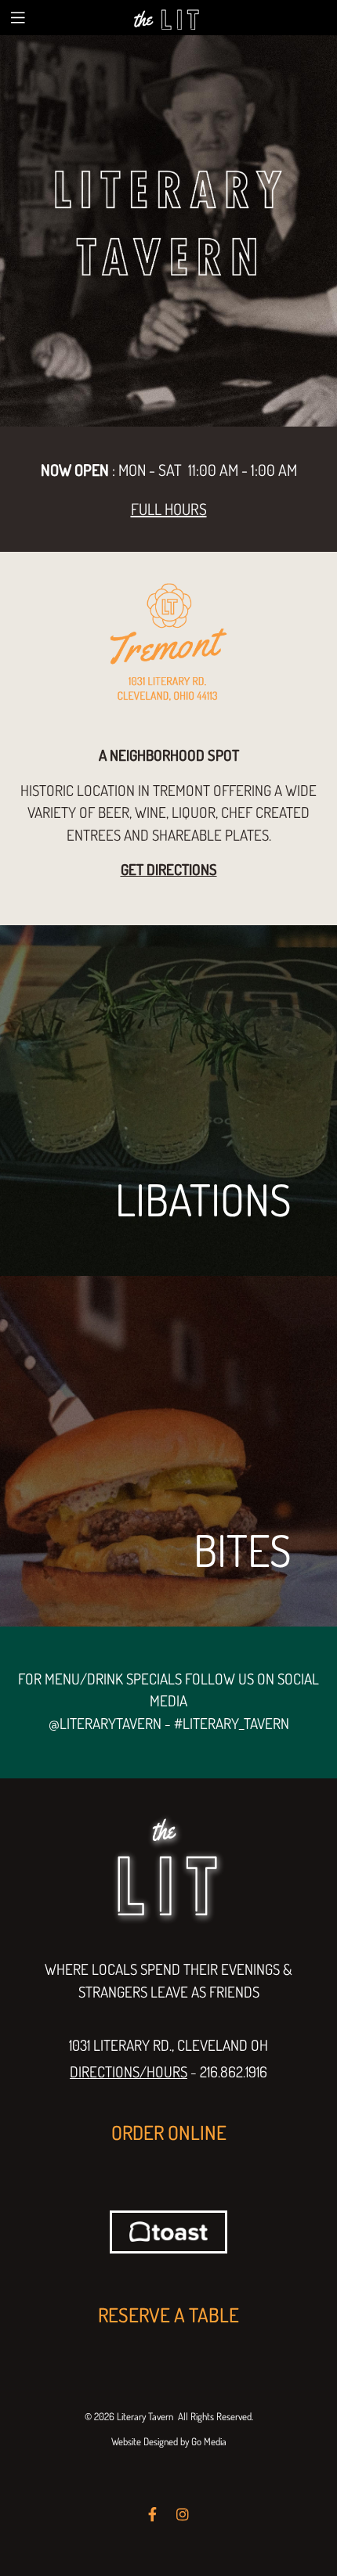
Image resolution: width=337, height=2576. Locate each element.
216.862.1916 (234, 2072)
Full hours (169, 509)
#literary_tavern (232, 1723)
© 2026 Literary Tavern (129, 2416)
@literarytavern (105, 1723)
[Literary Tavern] (168, 17)
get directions (169, 869)
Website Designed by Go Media (169, 2441)
